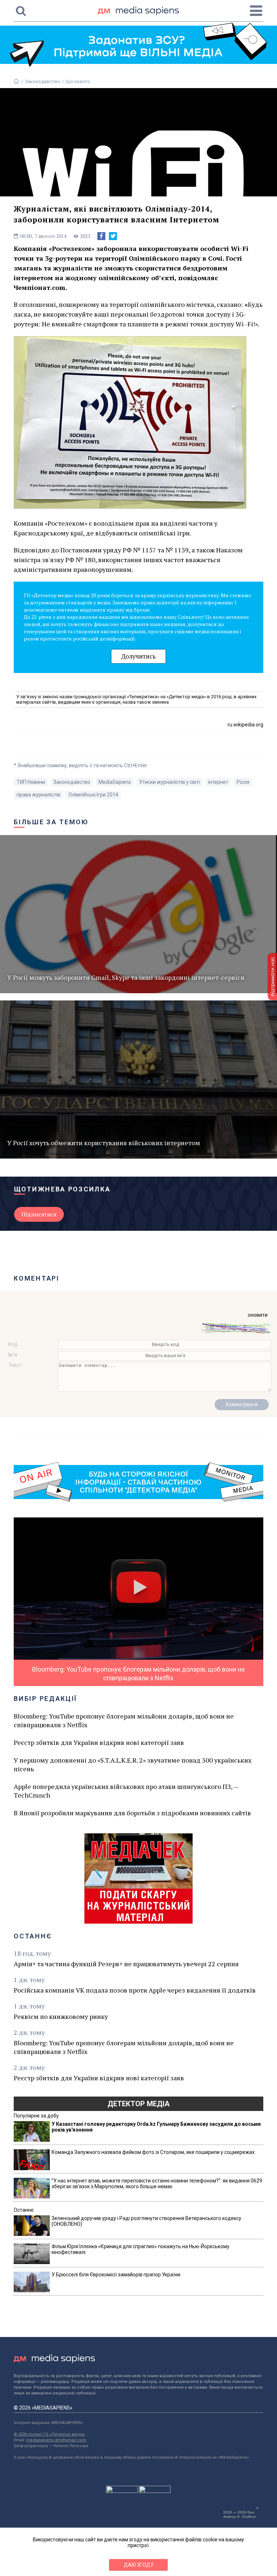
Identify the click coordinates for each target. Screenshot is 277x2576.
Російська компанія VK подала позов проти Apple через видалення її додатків (135, 1990)
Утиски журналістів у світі (170, 782)
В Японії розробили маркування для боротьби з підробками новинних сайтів (132, 1813)
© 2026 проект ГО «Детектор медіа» (49, 2434)
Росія (243, 782)
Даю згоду (139, 2565)
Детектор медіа (138, 2104)
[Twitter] (113, 236)
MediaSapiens (115, 782)
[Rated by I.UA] (122, 2491)
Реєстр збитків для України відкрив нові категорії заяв (99, 1742)
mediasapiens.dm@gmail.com (56, 2440)
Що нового (78, 81)
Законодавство (43, 81)
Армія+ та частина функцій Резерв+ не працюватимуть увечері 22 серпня (126, 1964)
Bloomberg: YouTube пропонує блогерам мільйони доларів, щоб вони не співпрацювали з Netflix (124, 1720)
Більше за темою (51, 822)
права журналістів (38, 795)
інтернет (218, 782)
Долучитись (138, 656)
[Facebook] (101, 236)
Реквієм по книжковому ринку (61, 2016)
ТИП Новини (31, 782)
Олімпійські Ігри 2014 (93, 795)
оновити (258, 1315)
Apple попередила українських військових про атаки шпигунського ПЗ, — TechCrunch (126, 1791)
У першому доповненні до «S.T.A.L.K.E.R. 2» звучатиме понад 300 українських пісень (133, 1764)
